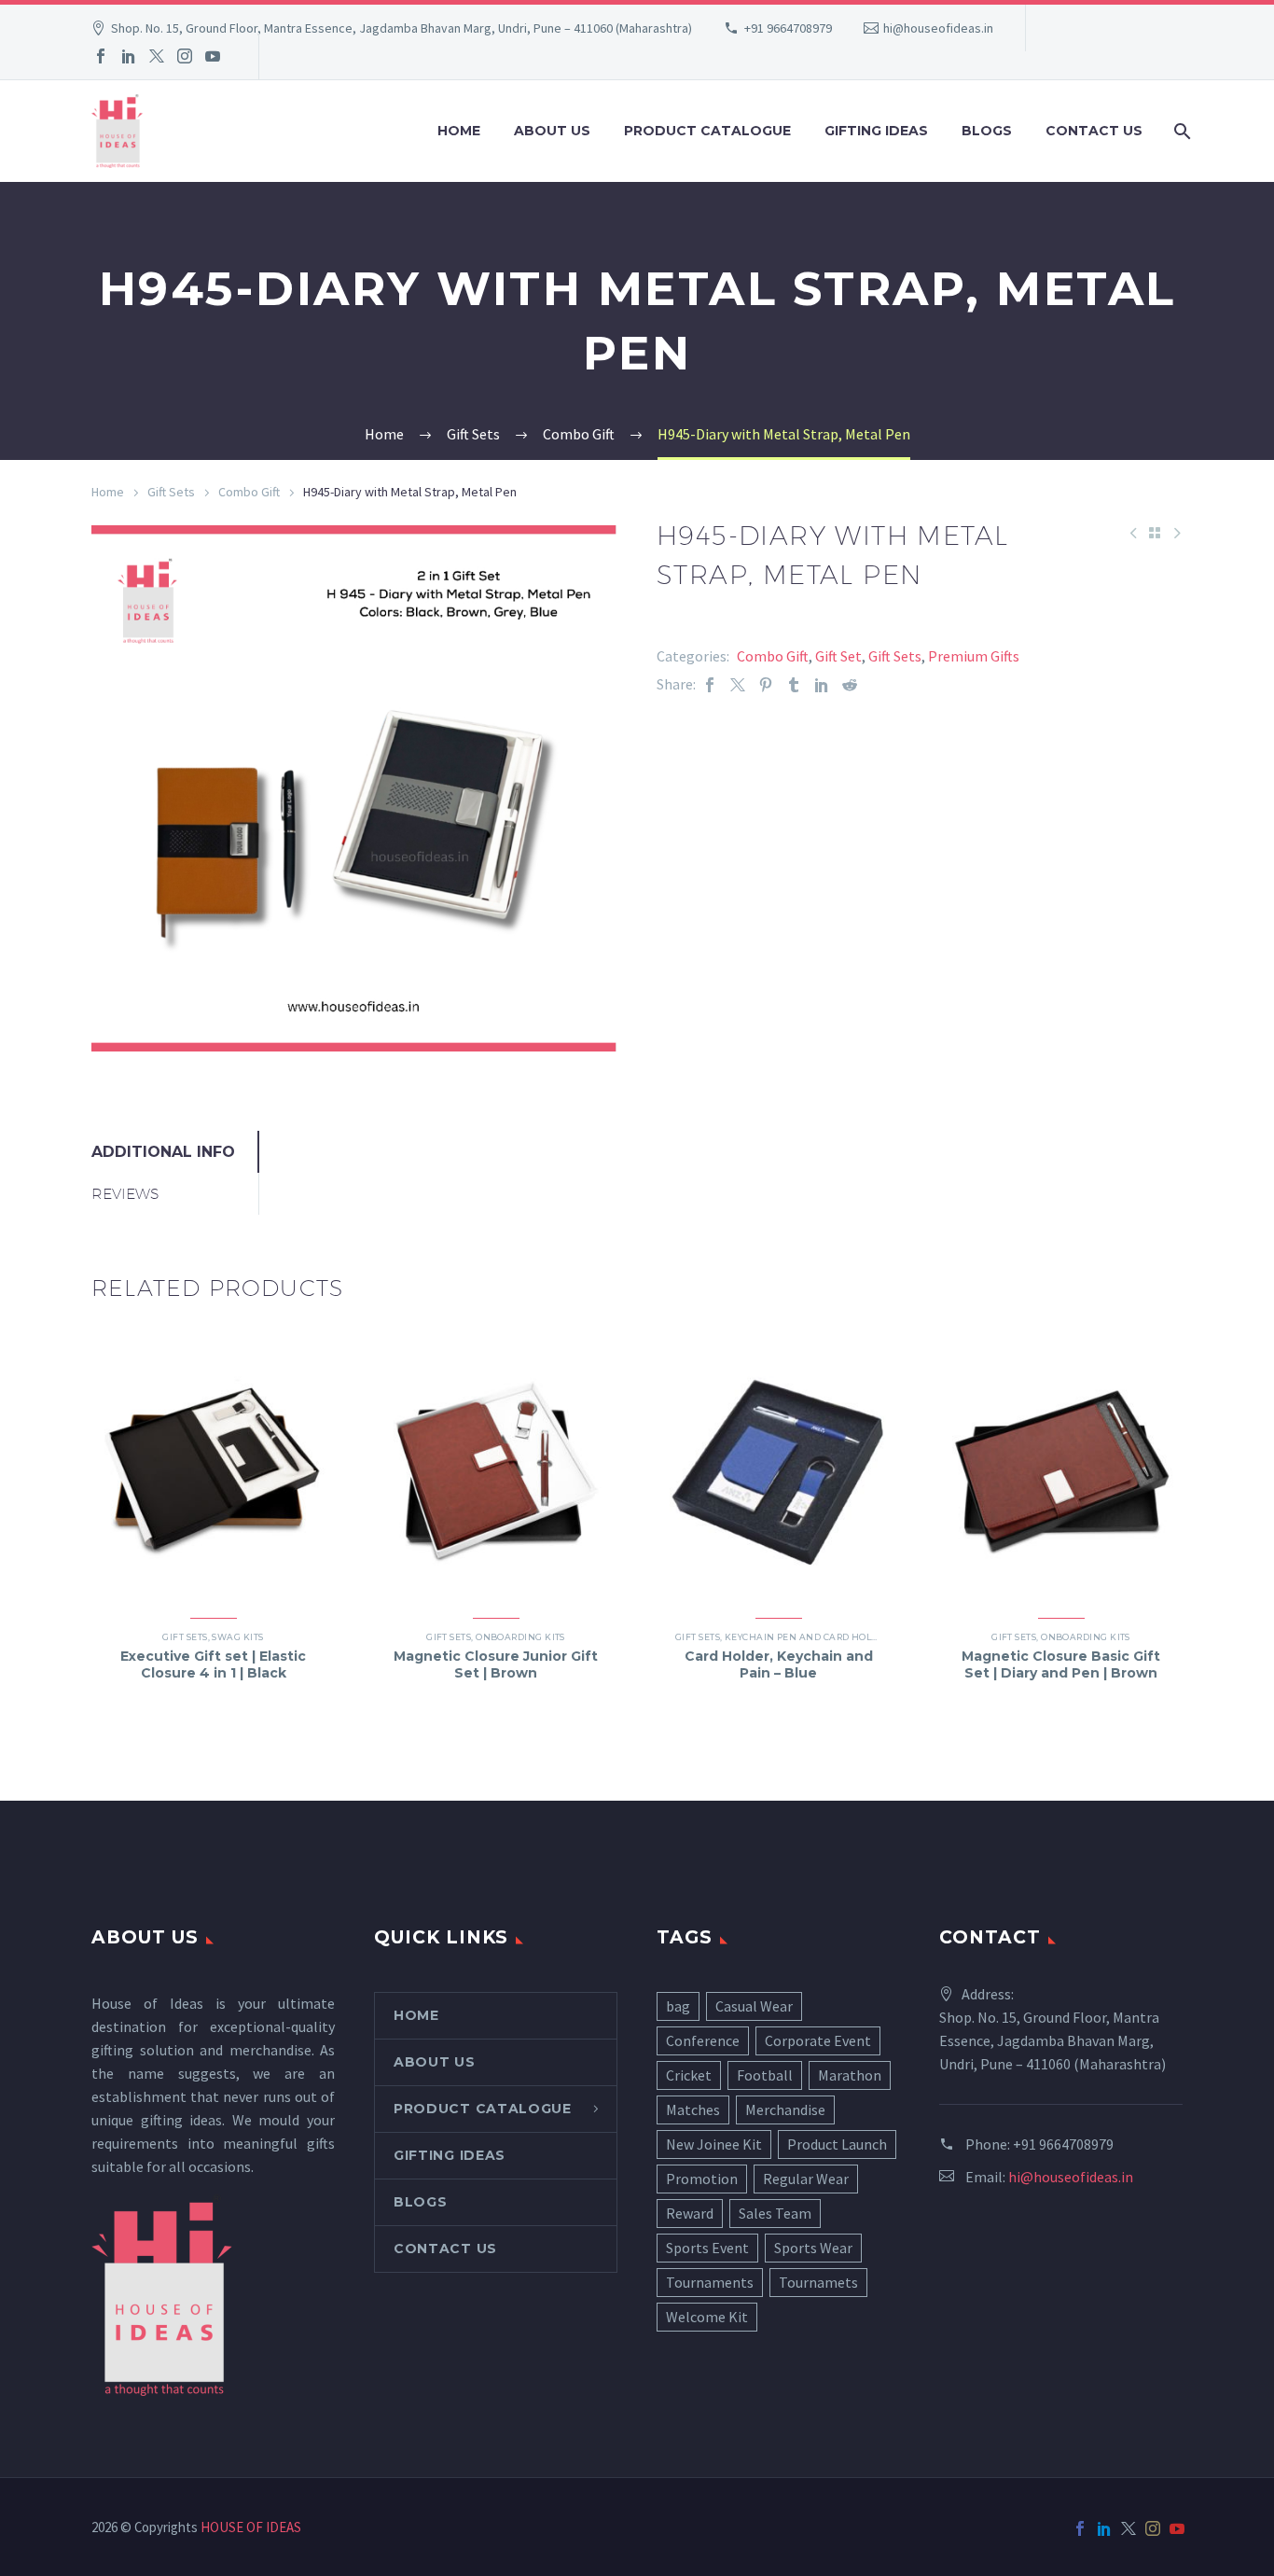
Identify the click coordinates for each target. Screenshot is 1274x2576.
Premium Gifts (974, 656)
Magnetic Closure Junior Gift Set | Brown (496, 1664)
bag (678, 2006)
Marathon (850, 2075)
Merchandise (785, 2110)
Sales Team (775, 2213)
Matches (693, 2110)
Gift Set (838, 656)
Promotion (702, 2179)
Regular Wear (806, 2179)
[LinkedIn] (129, 56)
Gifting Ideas (876, 131)
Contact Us (1094, 131)
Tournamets (818, 2282)
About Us (552, 131)
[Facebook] (101, 56)
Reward (690, 2213)
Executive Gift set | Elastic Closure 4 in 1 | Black (213, 1664)
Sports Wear (813, 2248)
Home (459, 131)
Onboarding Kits (520, 1637)
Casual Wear (754, 2006)
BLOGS (987, 131)
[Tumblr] (794, 684)
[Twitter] (157, 56)
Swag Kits (237, 1637)
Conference (703, 2040)
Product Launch (837, 2144)
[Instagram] (185, 56)
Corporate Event (818, 2040)
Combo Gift (249, 492)
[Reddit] (850, 684)
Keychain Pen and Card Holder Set (817, 1637)
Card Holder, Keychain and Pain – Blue (779, 1664)
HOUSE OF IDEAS (251, 2527)
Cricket (689, 2075)
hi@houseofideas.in (938, 28)
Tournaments (710, 2282)
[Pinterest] (766, 684)
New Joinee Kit (714, 2144)
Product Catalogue (707, 131)
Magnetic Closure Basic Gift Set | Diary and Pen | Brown (1061, 1664)
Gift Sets (171, 492)
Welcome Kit (707, 2317)
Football (765, 2075)
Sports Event (707, 2248)
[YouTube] (213, 56)
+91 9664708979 (788, 28)
